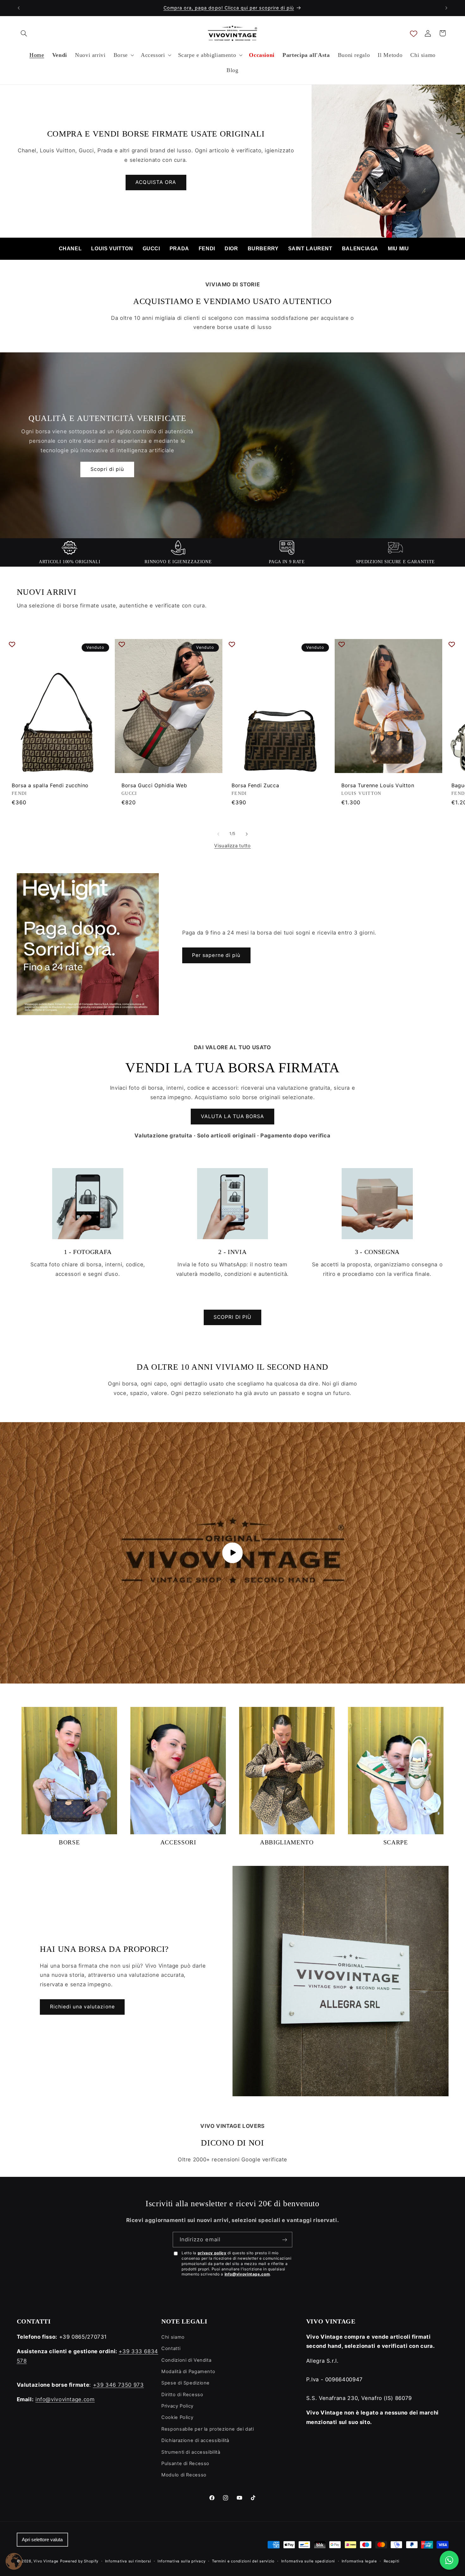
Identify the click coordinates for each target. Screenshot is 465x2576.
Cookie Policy (177, 2417)
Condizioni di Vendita (186, 2360)
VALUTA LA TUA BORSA (233, 1116)
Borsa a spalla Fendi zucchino (50, 785)
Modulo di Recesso (184, 2475)
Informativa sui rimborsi (128, 2561)
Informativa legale (359, 2561)
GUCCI (151, 249)
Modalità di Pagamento (188, 2372)
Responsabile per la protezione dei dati (208, 2429)
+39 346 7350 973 (118, 2385)
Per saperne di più (216, 955)
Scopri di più (107, 469)
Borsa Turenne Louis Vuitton (378, 785)
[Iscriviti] (285, 2240)
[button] (24, 33)
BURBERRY (263, 249)
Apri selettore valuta (42, 2540)
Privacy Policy (177, 2406)
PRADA (179, 249)
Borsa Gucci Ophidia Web (154, 785)
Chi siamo (173, 2337)
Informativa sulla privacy (181, 2561)
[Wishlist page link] (414, 33)
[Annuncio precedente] (19, 8)
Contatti (171, 2348)
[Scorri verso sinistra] (218, 834)
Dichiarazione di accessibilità (195, 2440)
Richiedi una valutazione (82, 2007)
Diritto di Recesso (182, 2395)
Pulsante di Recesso (185, 2463)
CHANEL (70, 249)
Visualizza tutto (232, 846)
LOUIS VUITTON (112, 249)
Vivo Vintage (46, 2561)
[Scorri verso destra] (247, 834)
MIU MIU (398, 249)
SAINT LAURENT (310, 249)
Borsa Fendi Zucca (255, 785)
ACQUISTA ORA (156, 182)
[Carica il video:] (232, 1553)
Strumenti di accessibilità (191, 2452)
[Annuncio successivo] (446, 8)
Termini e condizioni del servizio (243, 2561)
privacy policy (212, 2253)
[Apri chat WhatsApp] (449, 2560)
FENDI (207, 249)
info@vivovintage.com (247, 2274)
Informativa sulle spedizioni (308, 2561)
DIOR (231, 249)
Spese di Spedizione (186, 2383)
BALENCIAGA (360, 249)
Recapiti (392, 2561)
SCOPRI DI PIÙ (232, 1317)
